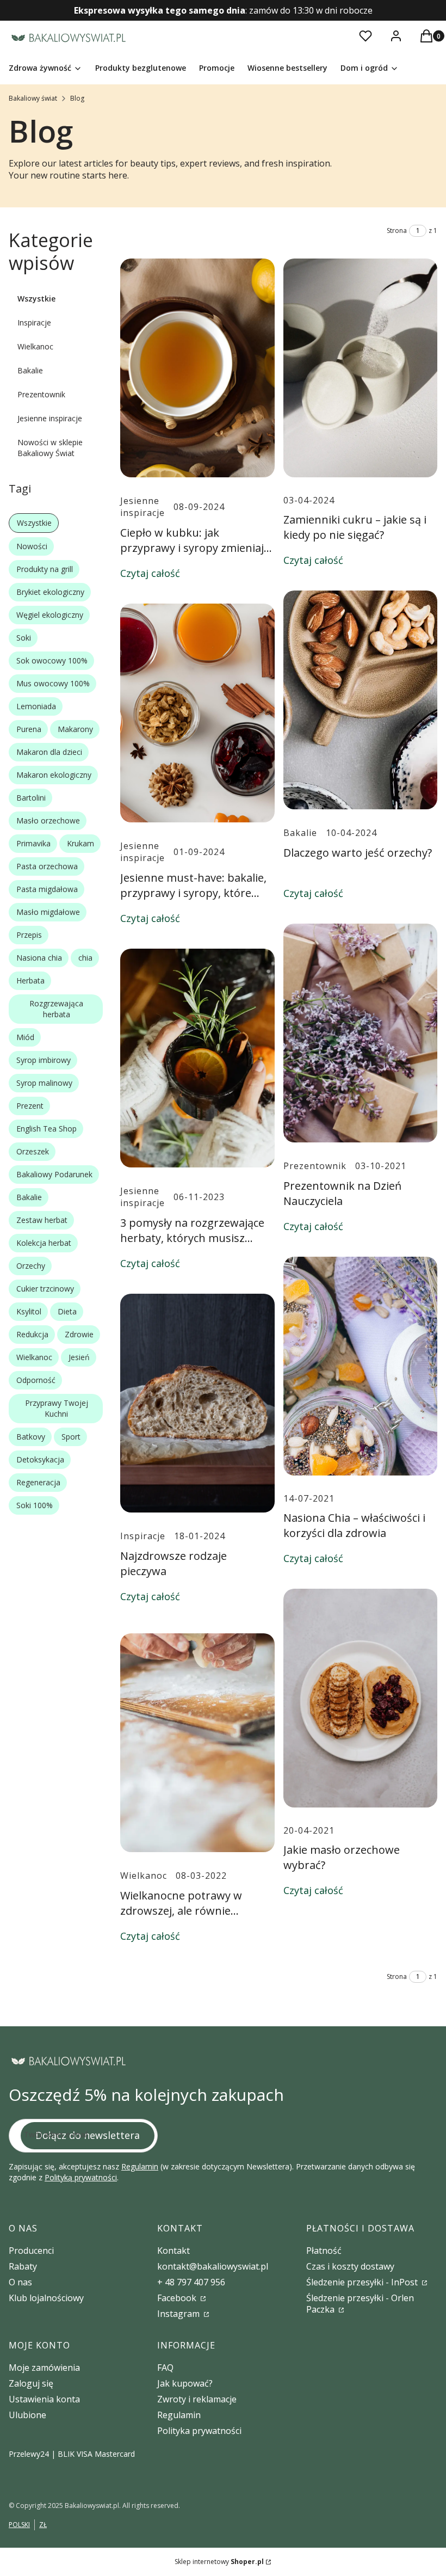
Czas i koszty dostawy (350, 2266)
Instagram (179, 2314)
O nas (20, 2282)
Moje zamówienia (44, 2368)
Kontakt (174, 2251)
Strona (397, 230)
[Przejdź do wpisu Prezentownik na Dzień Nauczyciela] (361, 1033)
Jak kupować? (185, 2383)
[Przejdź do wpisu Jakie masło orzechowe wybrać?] (361, 1698)
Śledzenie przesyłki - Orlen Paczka (360, 2304)
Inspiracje (34, 322)
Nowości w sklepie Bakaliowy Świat (50, 448)
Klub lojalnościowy (46, 2298)
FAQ (165, 2368)
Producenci (31, 2251)
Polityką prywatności (81, 2177)
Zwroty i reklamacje (197, 2399)
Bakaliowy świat (33, 98)
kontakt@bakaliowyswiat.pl (213, 2266)
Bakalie (30, 370)
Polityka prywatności (199, 2431)
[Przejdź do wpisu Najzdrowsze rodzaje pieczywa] (197, 1403)
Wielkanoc (35, 346)
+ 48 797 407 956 (191, 2282)
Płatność (324, 2251)
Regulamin (140, 2166)
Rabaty (23, 2266)
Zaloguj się (31, 2383)
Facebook (178, 2298)
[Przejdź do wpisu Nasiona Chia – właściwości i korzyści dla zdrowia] (361, 1366)
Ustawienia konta (44, 2399)
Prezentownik (41, 394)
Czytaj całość (150, 573)
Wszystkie (36, 299)
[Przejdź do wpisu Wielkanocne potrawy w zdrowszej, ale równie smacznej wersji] (197, 1743)
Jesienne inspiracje (50, 418)
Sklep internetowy (219, 2562)
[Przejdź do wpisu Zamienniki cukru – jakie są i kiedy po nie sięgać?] (361, 368)
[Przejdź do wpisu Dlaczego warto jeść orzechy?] (361, 700)
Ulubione (27, 2415)
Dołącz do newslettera (88, 2135)
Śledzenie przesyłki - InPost (363, 2282)
